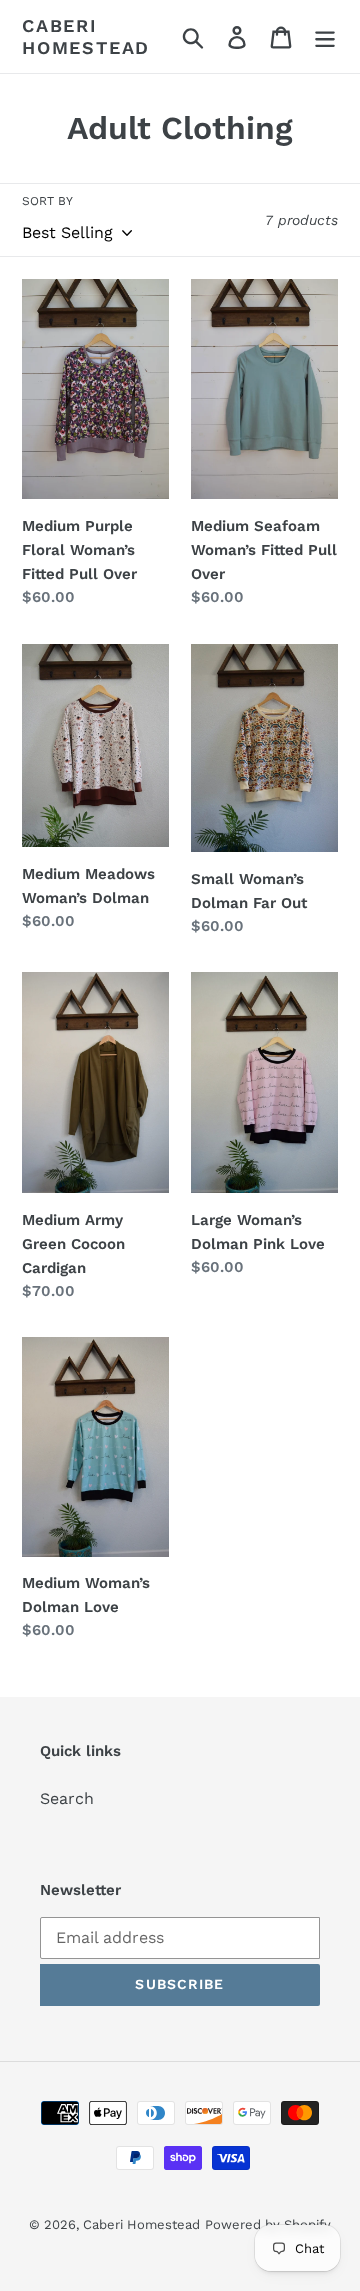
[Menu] (325, 36)
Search (67, 1798)
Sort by (47, 201)
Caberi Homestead (86, 36)
